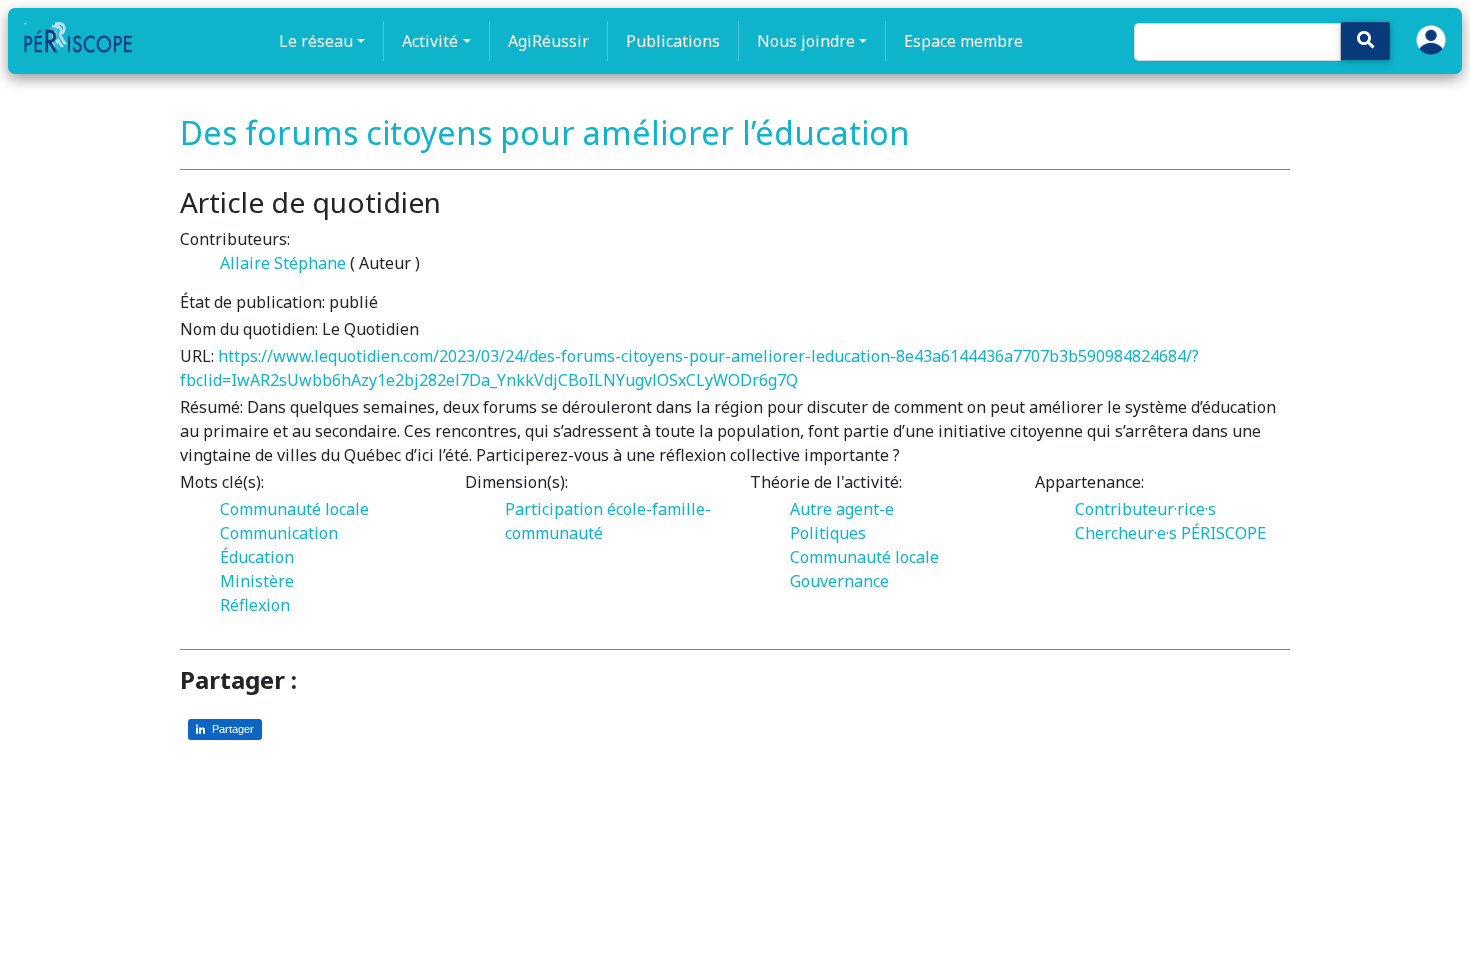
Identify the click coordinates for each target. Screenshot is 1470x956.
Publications (673, 41)
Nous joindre (806, 41)
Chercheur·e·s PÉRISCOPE (1170, 533)
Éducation (257, 557)
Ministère (257, 581)
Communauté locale (294, 509)
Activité (430, 41)
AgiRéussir (548, 41)
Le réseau (316, 41)
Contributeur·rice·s (1145, 509)
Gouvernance (839, 581)
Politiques (828, 533)
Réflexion (255, 605)
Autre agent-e (842, 509)
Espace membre (963, 41)
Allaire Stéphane (283, 263)
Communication (279, 533)
